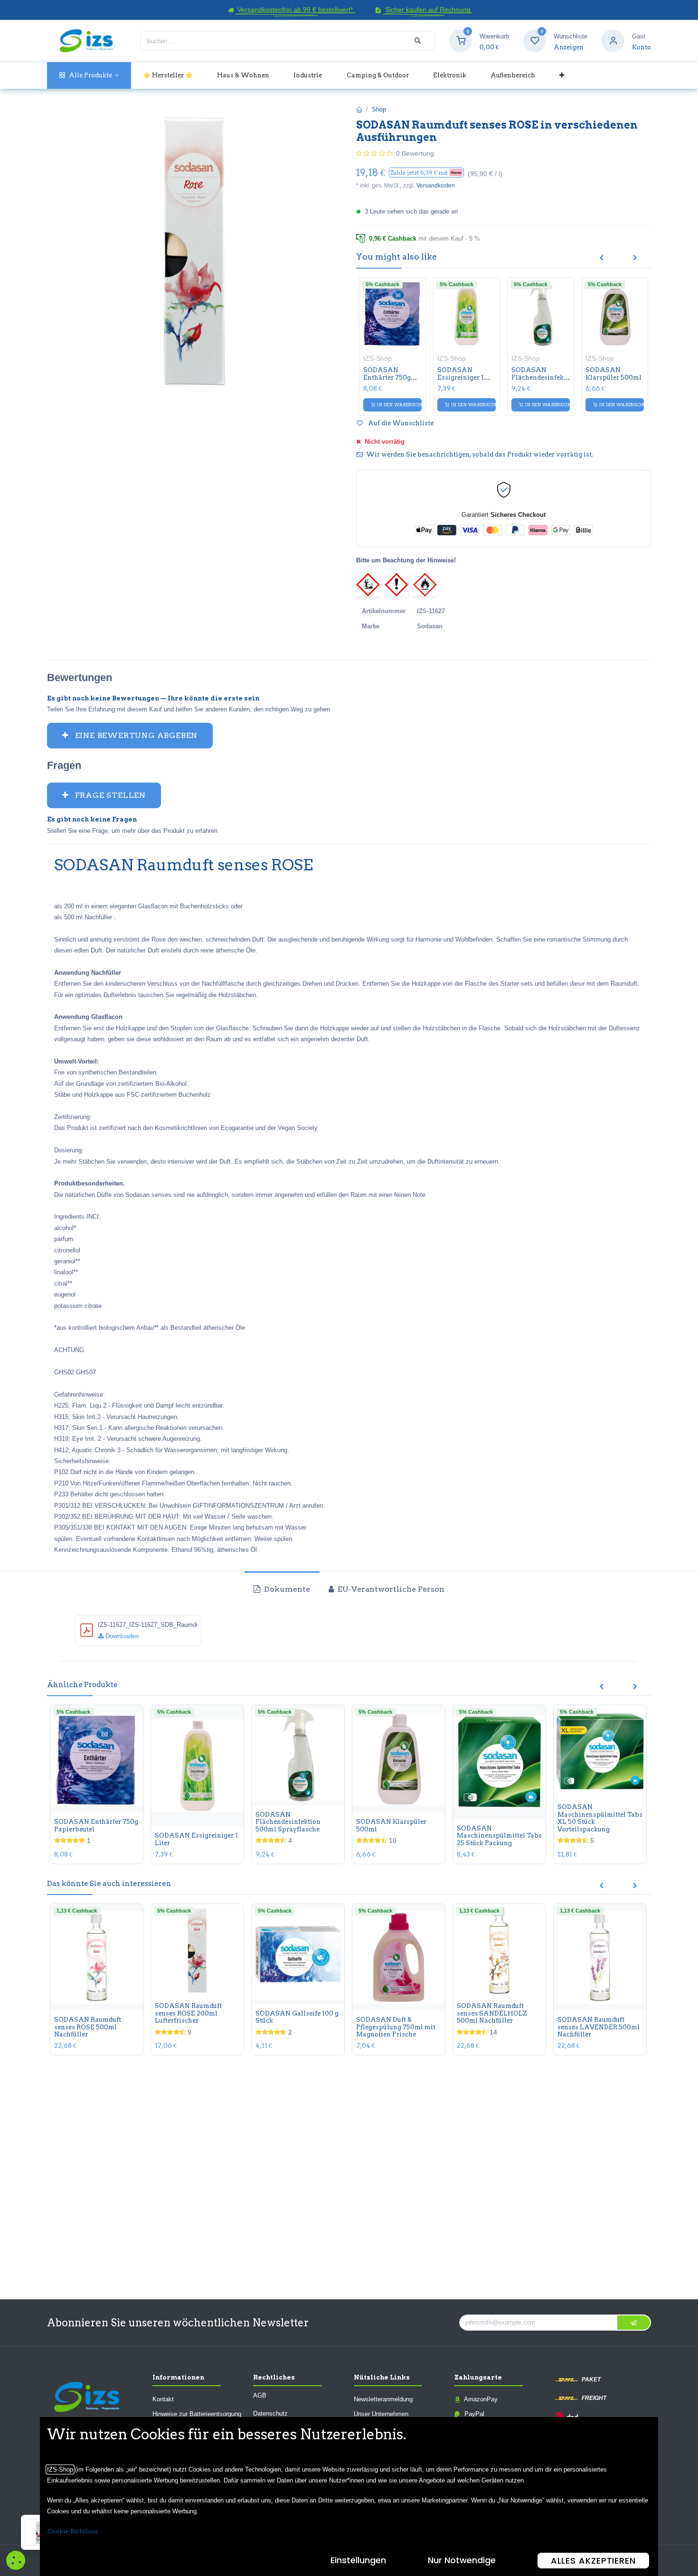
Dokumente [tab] (286, 1589)
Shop (379, 109)
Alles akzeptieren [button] (593, 2561)
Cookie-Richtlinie (73, 2531)
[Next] (635, 258)
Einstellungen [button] (358, 2560)
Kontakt (163, 2399)
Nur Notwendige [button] (462, 2560)
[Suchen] (418, 41)
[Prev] (601, 258)
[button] (426, 173)
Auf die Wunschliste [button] (400, 423)
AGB (260, 2395)
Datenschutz (270, 2413)
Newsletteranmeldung (383, 2399)
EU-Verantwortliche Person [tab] (390, 1589)
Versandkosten (436, 186)
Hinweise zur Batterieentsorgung (197, 2414)
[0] (461, 41)
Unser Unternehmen (381, 2414)
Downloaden (121, 1636)
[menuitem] (89, 75)
